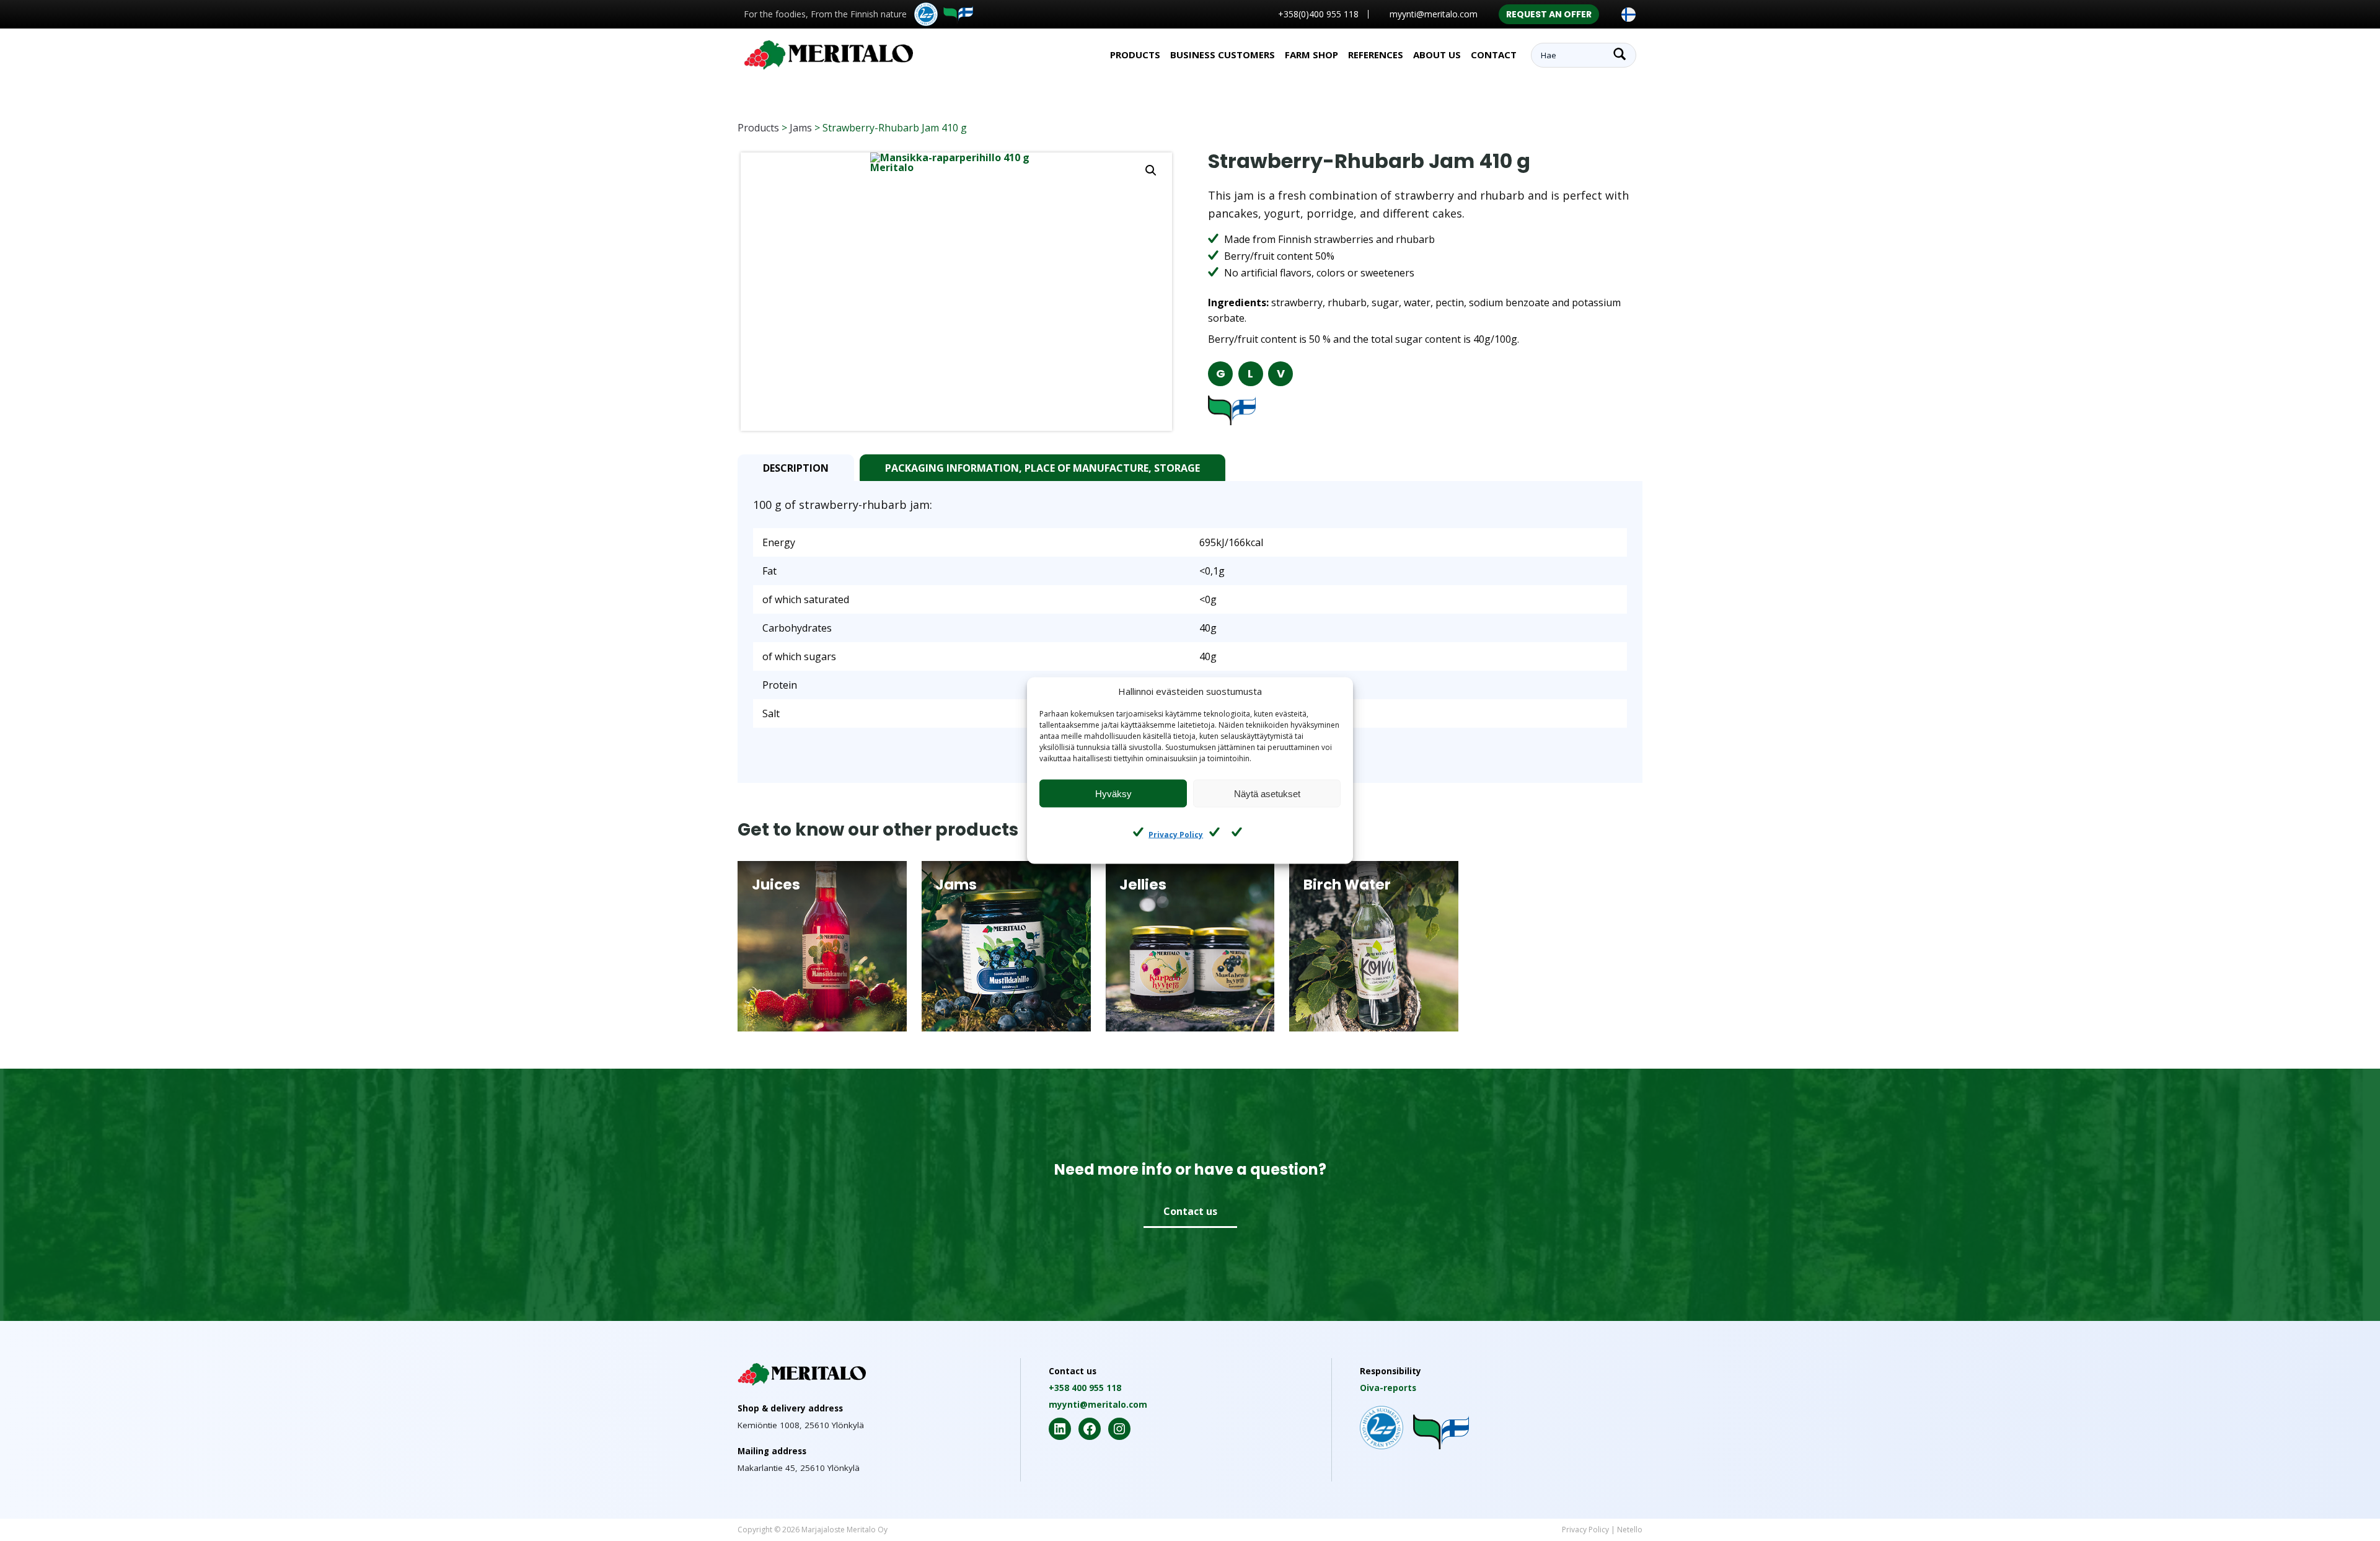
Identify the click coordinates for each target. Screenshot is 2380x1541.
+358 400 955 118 (1085, 1388)
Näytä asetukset (1267, 793)
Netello (1630, 1530)
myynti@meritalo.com (1434, 14)
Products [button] (1135, 55)
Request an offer (1549, 14)
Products (758, 128)
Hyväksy (1113, 793)
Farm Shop (1311, 55)
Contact (1494, 55)
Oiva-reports (1388, 1388)
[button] (1151, 170)
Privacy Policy (1176, 834)
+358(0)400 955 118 (1318, 14)
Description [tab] (796, 468)
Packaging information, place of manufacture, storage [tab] (1042, 468)
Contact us (1190, 1211)
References (1376, 55)
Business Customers (1223, 55)
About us (1437, 55)
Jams (801, 128)
